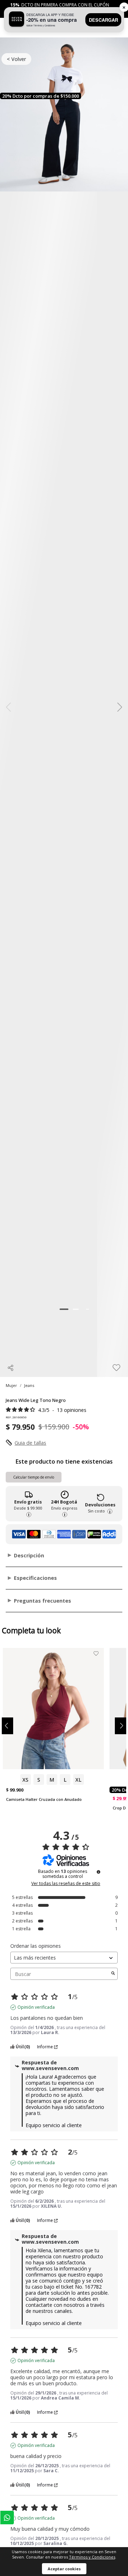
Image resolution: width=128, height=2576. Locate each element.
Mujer (11, 1385)
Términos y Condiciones (92, 2557)
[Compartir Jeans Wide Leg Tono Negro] (11, 1368)
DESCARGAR (103, 20)
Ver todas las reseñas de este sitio (66, 1884)
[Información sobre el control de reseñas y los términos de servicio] (98, 1872)
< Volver (16, 59)
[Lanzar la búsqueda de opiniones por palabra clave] (113, 1974)
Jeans (29, 1385)
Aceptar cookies (64, 2569)
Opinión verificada (36, 2007)
